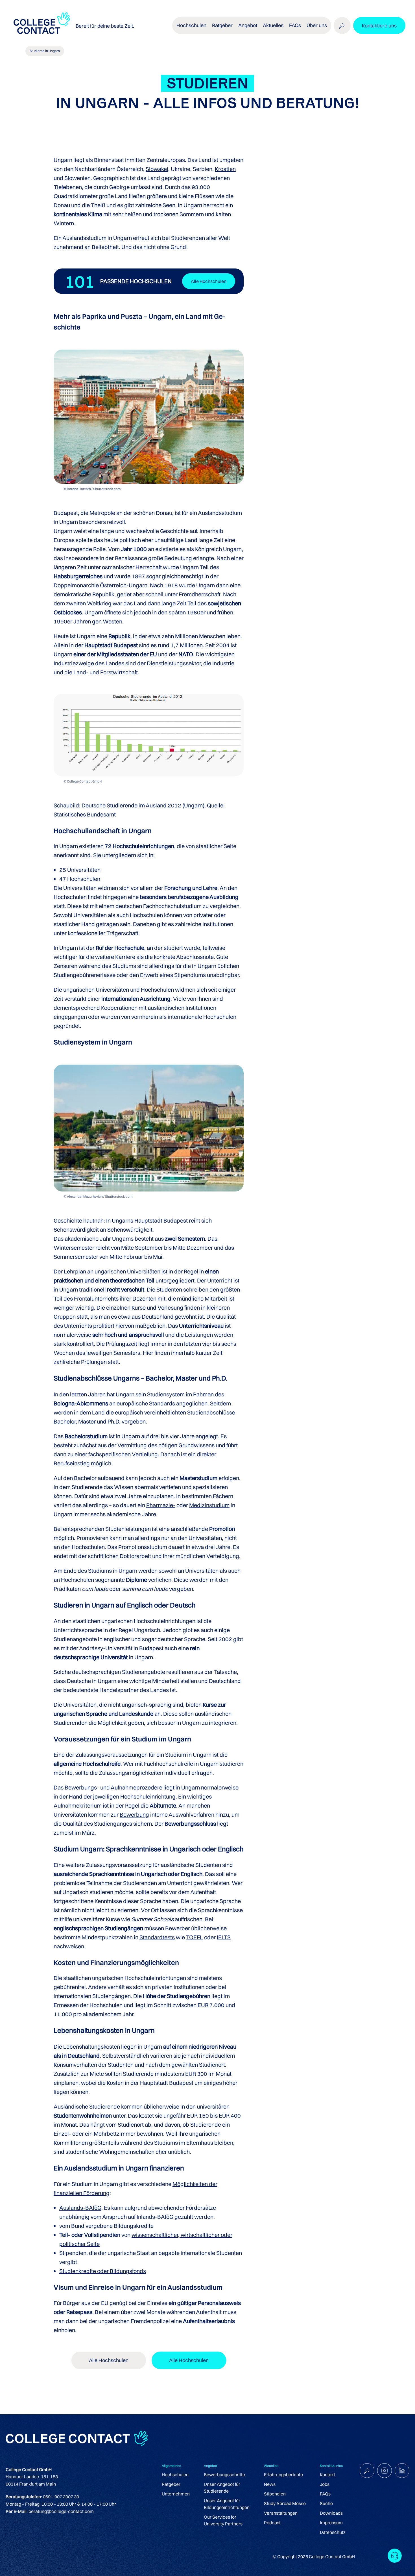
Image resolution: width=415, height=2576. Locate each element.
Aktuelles (273, 25)
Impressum (331, 2523)
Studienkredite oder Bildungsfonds (103, 2271)
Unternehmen (176, 2494)
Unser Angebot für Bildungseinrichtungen (227, 2504)
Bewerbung (134, 1815)
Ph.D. (114, 1421)
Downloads (331, 2513)
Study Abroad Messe (285, 2503)
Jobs (325, 2484)
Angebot (248, 25)
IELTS (224, 1937)
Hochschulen (175, 2475)
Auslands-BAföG (80, 2208)
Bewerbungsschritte (224, 2475)
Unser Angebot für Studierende (222, 2488)
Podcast (272, 2523)
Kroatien (225, 169)
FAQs (295, 25)
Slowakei (157, 169)
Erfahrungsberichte (283, 2475)
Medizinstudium (209, 1505)
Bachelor (65, 1421)
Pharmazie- (161, 1505)
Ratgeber (171, 2484)
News (270, 2484)
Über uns (317, 25)
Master (87, 1421)
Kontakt (327, 2475)
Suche (326, 2503)
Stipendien (275, 2494)
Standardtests (157, 1937)
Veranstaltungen (281, 2513)
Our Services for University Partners (223, 2520)
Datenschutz (333, 2532)
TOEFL (195, 1937)
